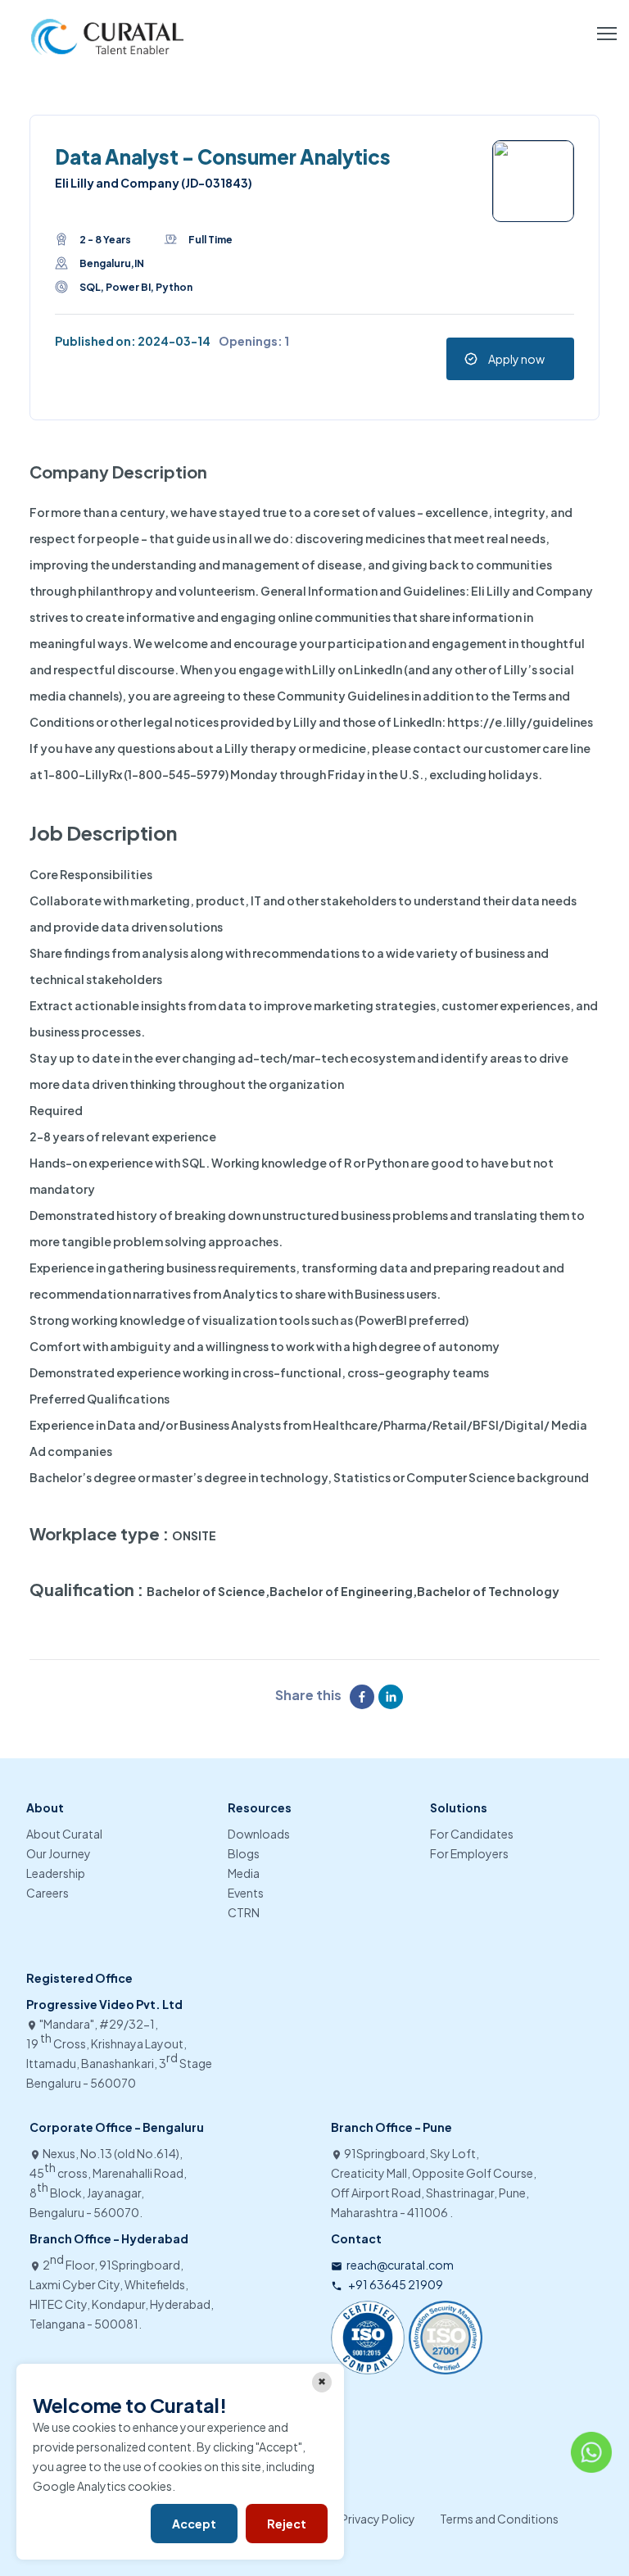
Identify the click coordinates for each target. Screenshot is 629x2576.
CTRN (244, 1912)
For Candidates (472, 1834)
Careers (48, 1893)
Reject (287, 2524)
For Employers (469, 1853)
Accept (194, 2524)
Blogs (244, 1853)
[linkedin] (393, 1697)
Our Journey (59, 1853)
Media (244, 1873)
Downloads (259, 1834)
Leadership (56, 1873)
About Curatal (64, 1834)
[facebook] (364, 1697)
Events (246, 1893)
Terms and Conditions (499, 2519)
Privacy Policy (378, 2519)
